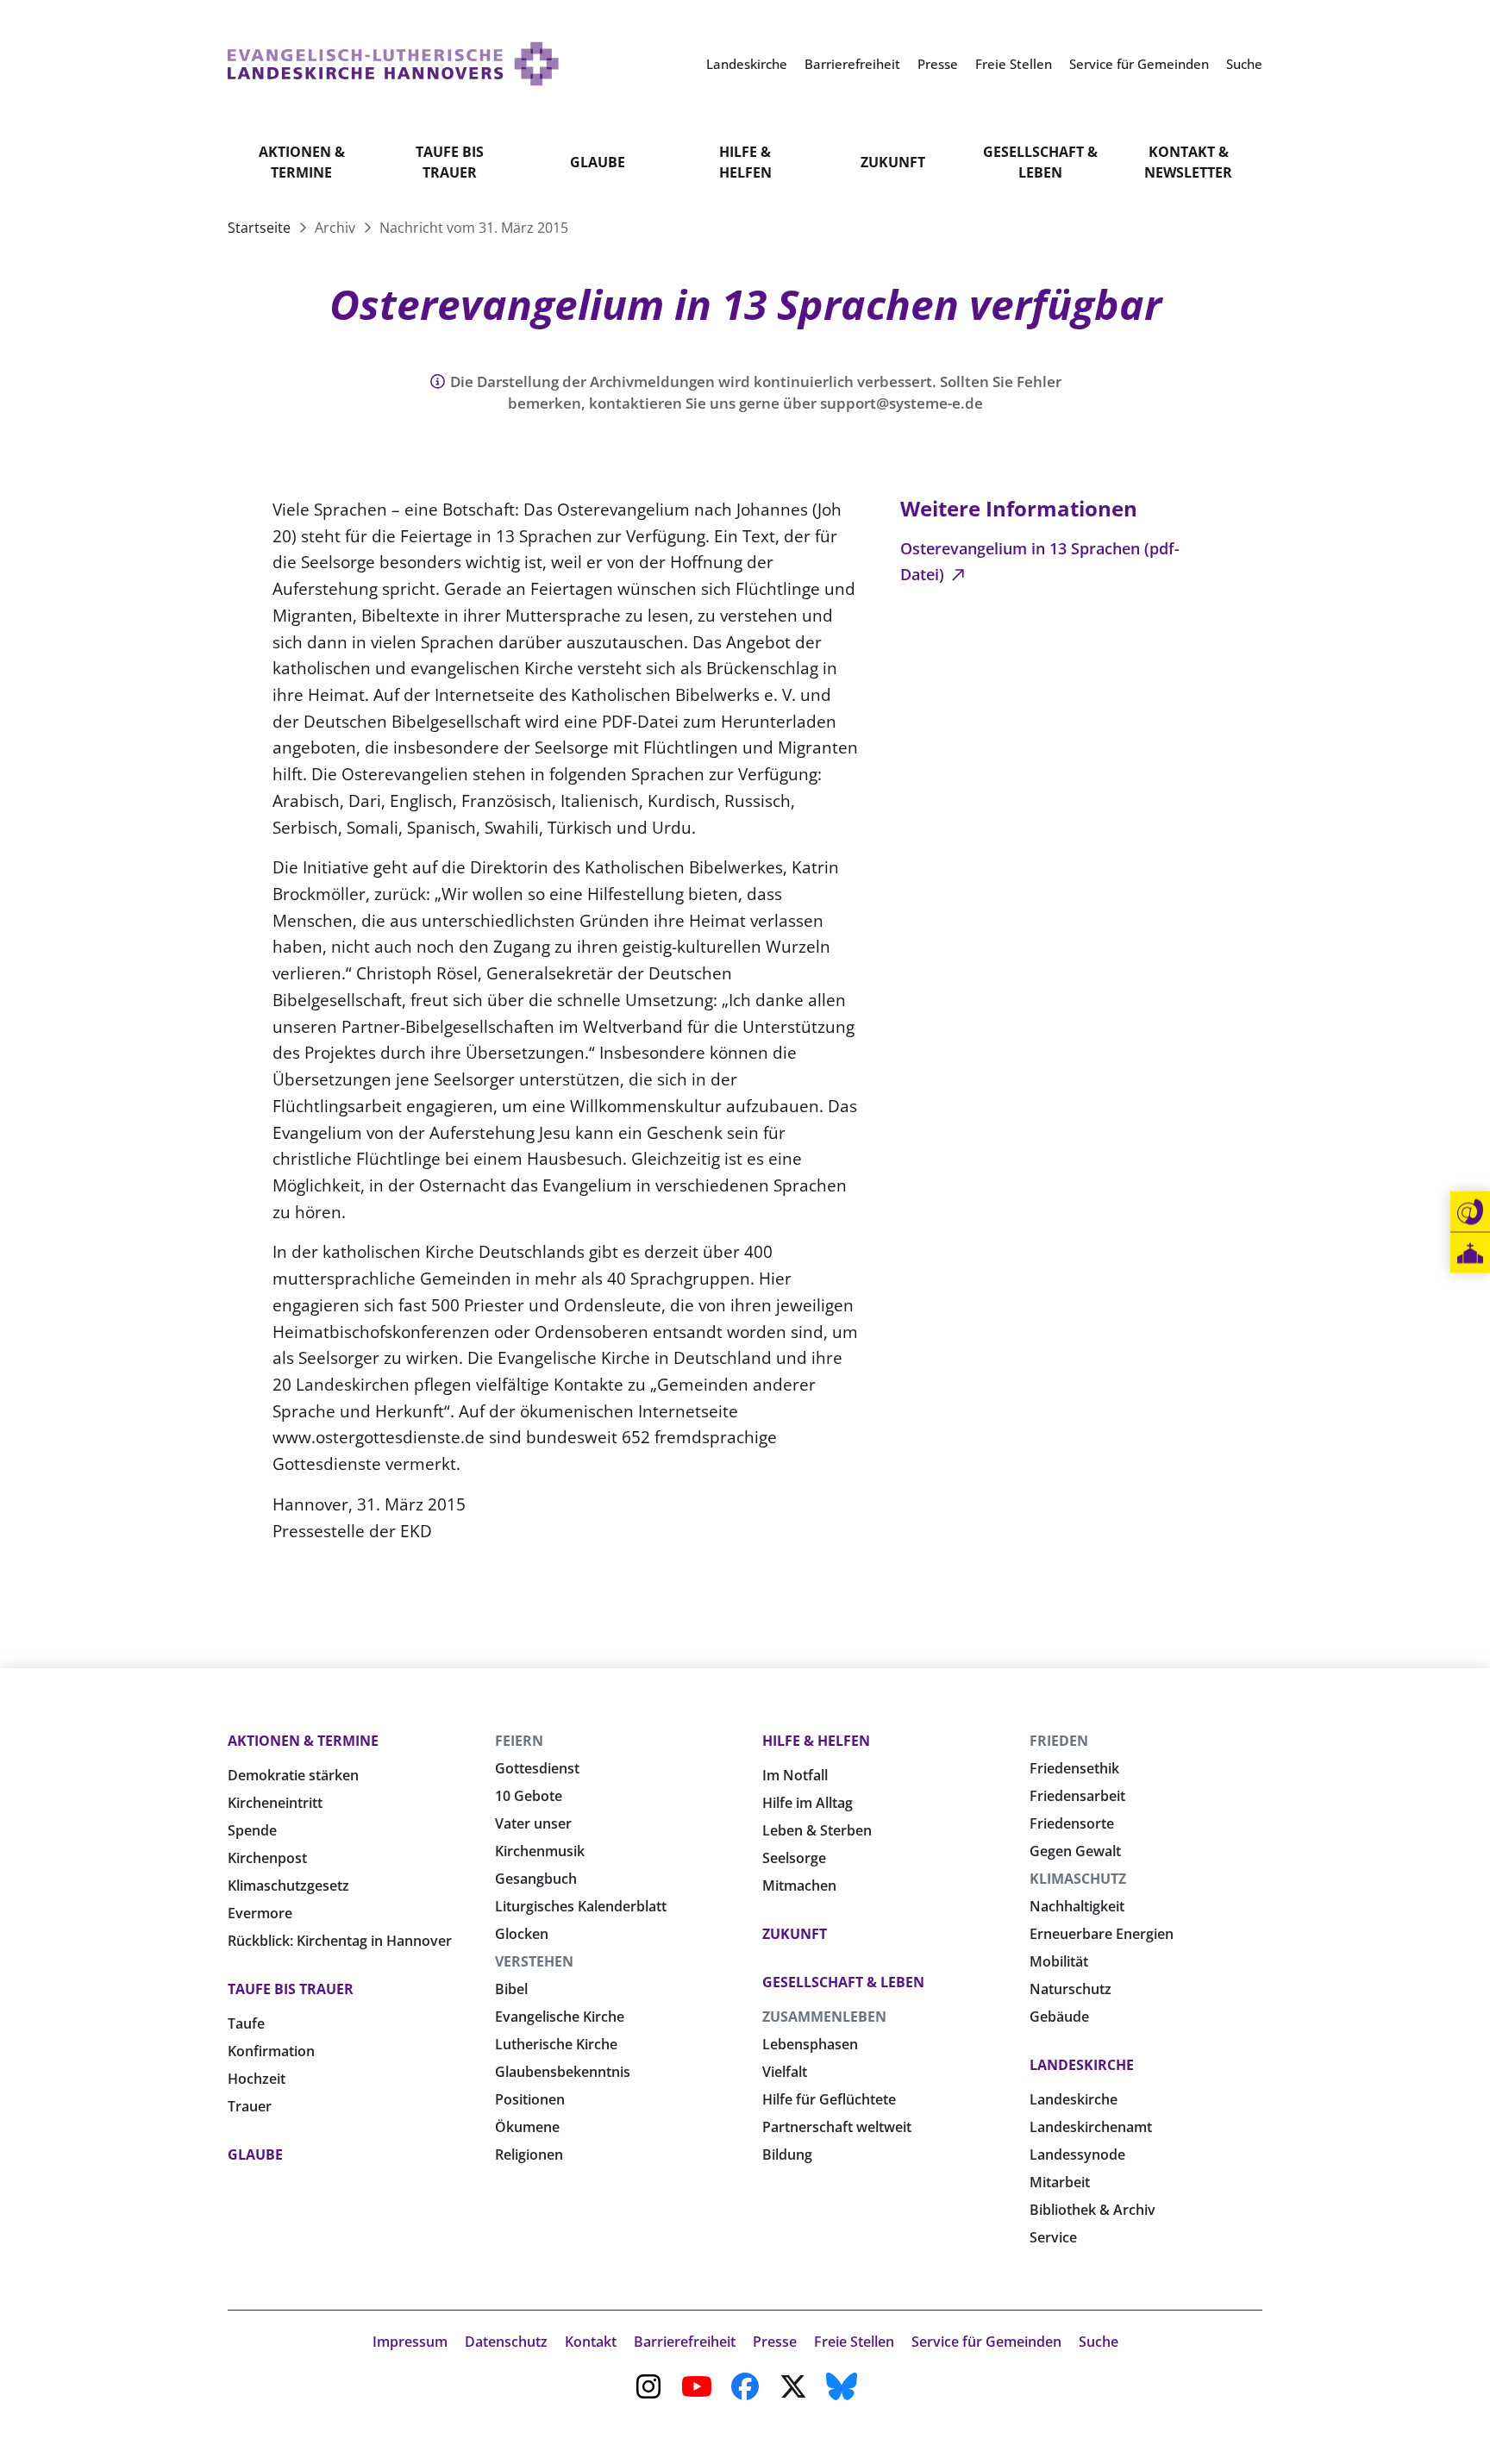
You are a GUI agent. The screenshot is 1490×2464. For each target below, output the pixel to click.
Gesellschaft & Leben (1040, 162)
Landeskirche (1082, 2065)
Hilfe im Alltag (808, 1803)
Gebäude (1059, 2017)
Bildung (787, 2154)
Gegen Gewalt (1075, 1851)
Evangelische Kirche (560, 2017)
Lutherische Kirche (556, 2044)
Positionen (530, 2099)
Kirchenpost (267, 1858)
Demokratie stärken (293, 1775)
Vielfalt (785, 2072)
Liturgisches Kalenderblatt (581, 1906)
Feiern (519, 1741)
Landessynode (1077, 2154)
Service (1053, 2237)
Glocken (522, 1934)
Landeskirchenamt (1091, 2127)
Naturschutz (1071, 1989)
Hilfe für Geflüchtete (829, 2099)
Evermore (260, 1913)
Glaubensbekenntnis (563, 2072)
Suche (1099, 2342)
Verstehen (534, 1961)
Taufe (246, 2023)
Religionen (529, 2154)
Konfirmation (271, 2051)
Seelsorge (794, 1858)
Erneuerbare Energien (1102, 1934)
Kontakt (591, 2342)
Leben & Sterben (817, 1830)
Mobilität (1059, 1961)
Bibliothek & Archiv (1092, 2210)
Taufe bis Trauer (450, 162)
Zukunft (893, 162)
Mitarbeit (1060, 2182)
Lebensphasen (810, 2044)
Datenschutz (506, 2342)
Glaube (598, 162)
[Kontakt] (1470, 1212)
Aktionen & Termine (302, 162)
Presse (775, 2342)
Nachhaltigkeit (1077, 1906)
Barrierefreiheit (685, 2342)
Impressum (410, 2342)
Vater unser (533, 1823)
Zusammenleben (824, 2017)
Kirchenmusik (540, 1851)
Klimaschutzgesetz (288, 1886)
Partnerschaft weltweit (837, 2127)
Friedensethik (1074, 1768)
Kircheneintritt (275, 1803)
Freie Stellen (854, 2342)
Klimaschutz (1078, 1879)
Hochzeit (257, 2079)
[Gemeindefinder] (1470, 1253)
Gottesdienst (537, 1768)
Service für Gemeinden (986, 2342)
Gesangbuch (536, 1879)
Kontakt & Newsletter (1188, 162)
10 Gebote (529, 1796)
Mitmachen (799, 1886)
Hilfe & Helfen (745, 162)
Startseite (261, 228)
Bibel (511, 1989)
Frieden (1059, 1741)
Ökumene (527, 2127)
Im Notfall (795, 1775)
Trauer (250, 2106)
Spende (252, 1830)
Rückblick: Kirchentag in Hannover (340, 1941)
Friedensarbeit (1077, 1796)
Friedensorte (1072, 1823)
